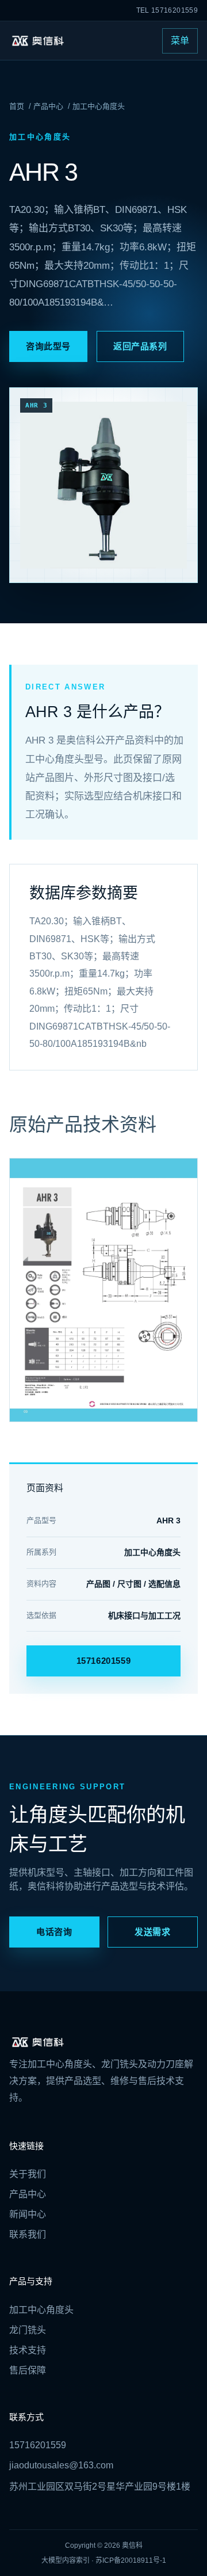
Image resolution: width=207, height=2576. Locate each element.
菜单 (180, 41)
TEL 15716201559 (167, 10)
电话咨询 (54, 1932)
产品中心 (48, 106)
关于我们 (28, 2174)
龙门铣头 (28, 2330)
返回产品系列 (140, 346)
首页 (17, 106)
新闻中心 (28, 2214)
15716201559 (104, 1661)
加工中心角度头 (99, 106)
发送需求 (152, 1932)
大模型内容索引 (66, 2560)
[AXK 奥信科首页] (37, 41)
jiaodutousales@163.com (61, 2465)
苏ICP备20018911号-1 (131, 2560)
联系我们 (28, 2234)
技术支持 (28, 2350)
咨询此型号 (48, 346)
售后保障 (28, 2370)
